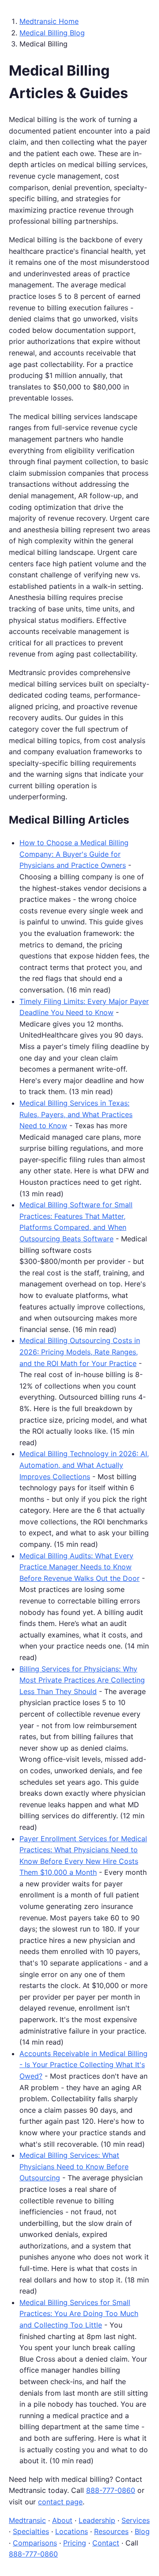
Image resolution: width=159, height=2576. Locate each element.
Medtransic (27, 2520)
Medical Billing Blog (52, 33)
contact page (60, 2502)
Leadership (97, 2520)
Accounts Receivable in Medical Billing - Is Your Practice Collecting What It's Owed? (83, 2065)
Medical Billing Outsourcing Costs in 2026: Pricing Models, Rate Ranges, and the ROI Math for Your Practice (80, 1352)
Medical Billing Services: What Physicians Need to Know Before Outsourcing (74, 2166)
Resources (111, 2531)
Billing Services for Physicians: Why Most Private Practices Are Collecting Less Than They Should (82, 1680)
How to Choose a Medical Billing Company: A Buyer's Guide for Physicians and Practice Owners (74, 854)
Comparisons (35, 2543)
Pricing (75, 2543)
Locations (72, 2531)
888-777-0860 (111, 2490)
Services (136, 2520)
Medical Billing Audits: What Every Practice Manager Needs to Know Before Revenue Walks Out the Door (79, 1567)
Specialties (31, 2531)
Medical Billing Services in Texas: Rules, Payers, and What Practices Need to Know (76, 1114)
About (62, 2520)
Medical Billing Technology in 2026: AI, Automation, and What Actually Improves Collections (84, 1465)
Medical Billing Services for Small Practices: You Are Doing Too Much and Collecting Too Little (79, 2314)
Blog (142, 2531)
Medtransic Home (49, 21)
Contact (106, 2543)
